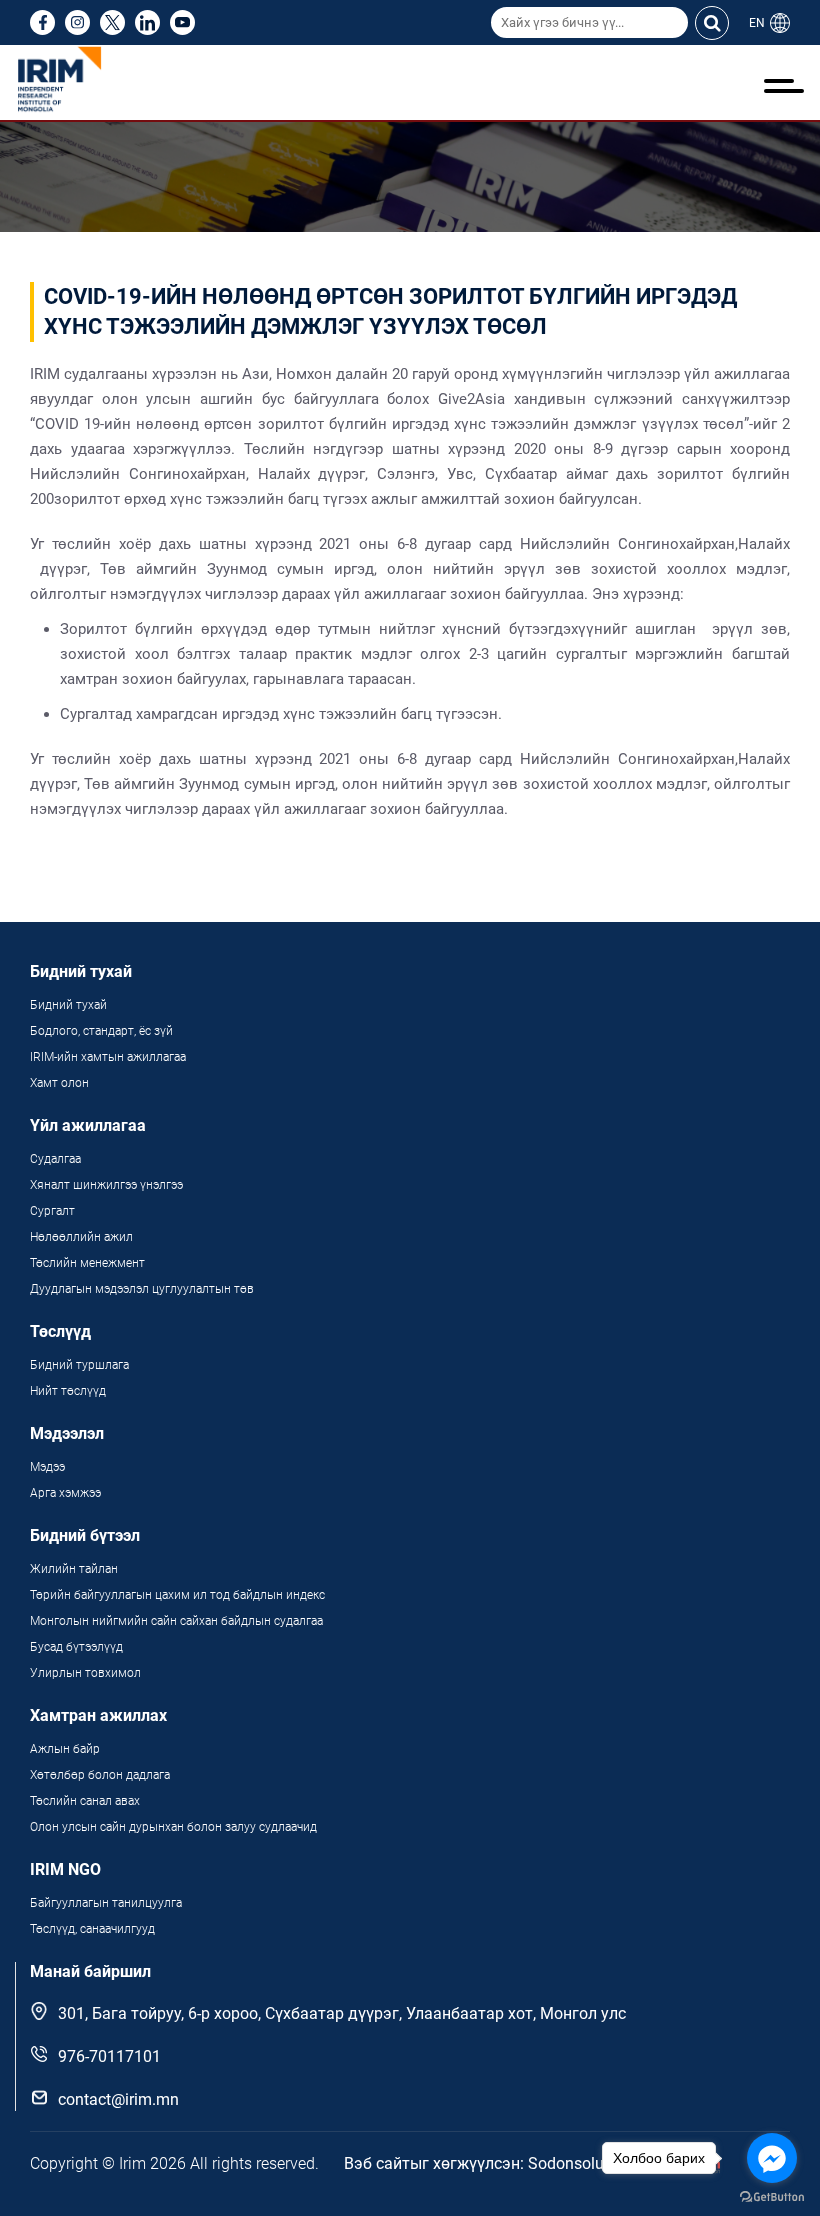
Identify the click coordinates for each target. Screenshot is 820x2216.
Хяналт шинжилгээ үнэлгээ (106, 1185)
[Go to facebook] (772, 2158)
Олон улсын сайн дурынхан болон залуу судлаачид (173, 1827)
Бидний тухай (68, 1005)
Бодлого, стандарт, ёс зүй (101, 1031)
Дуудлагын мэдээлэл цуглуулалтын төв (142, 1289)
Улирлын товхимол (85, 1673)
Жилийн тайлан (74, 1569)
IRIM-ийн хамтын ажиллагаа (108, 1057)
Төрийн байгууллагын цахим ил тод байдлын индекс (179, 1595)
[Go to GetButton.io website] (772, 2196)
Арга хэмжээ (65, 1493)
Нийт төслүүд (68, 1391)
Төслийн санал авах (85, 1801)
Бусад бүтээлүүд (76, 1647)
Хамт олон (59, 1083)
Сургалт (52, 1211)
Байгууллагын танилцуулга (106, 1903)
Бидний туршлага (79, 1365)
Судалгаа (55, 1159)
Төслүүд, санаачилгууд (92, 1929)
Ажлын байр (65, 1749)
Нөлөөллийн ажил (81, 1237)
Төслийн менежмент (87, 1263)
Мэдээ (47, 1467)
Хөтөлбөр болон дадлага (101, 1775)
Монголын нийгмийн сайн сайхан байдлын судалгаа (176, 1621)
